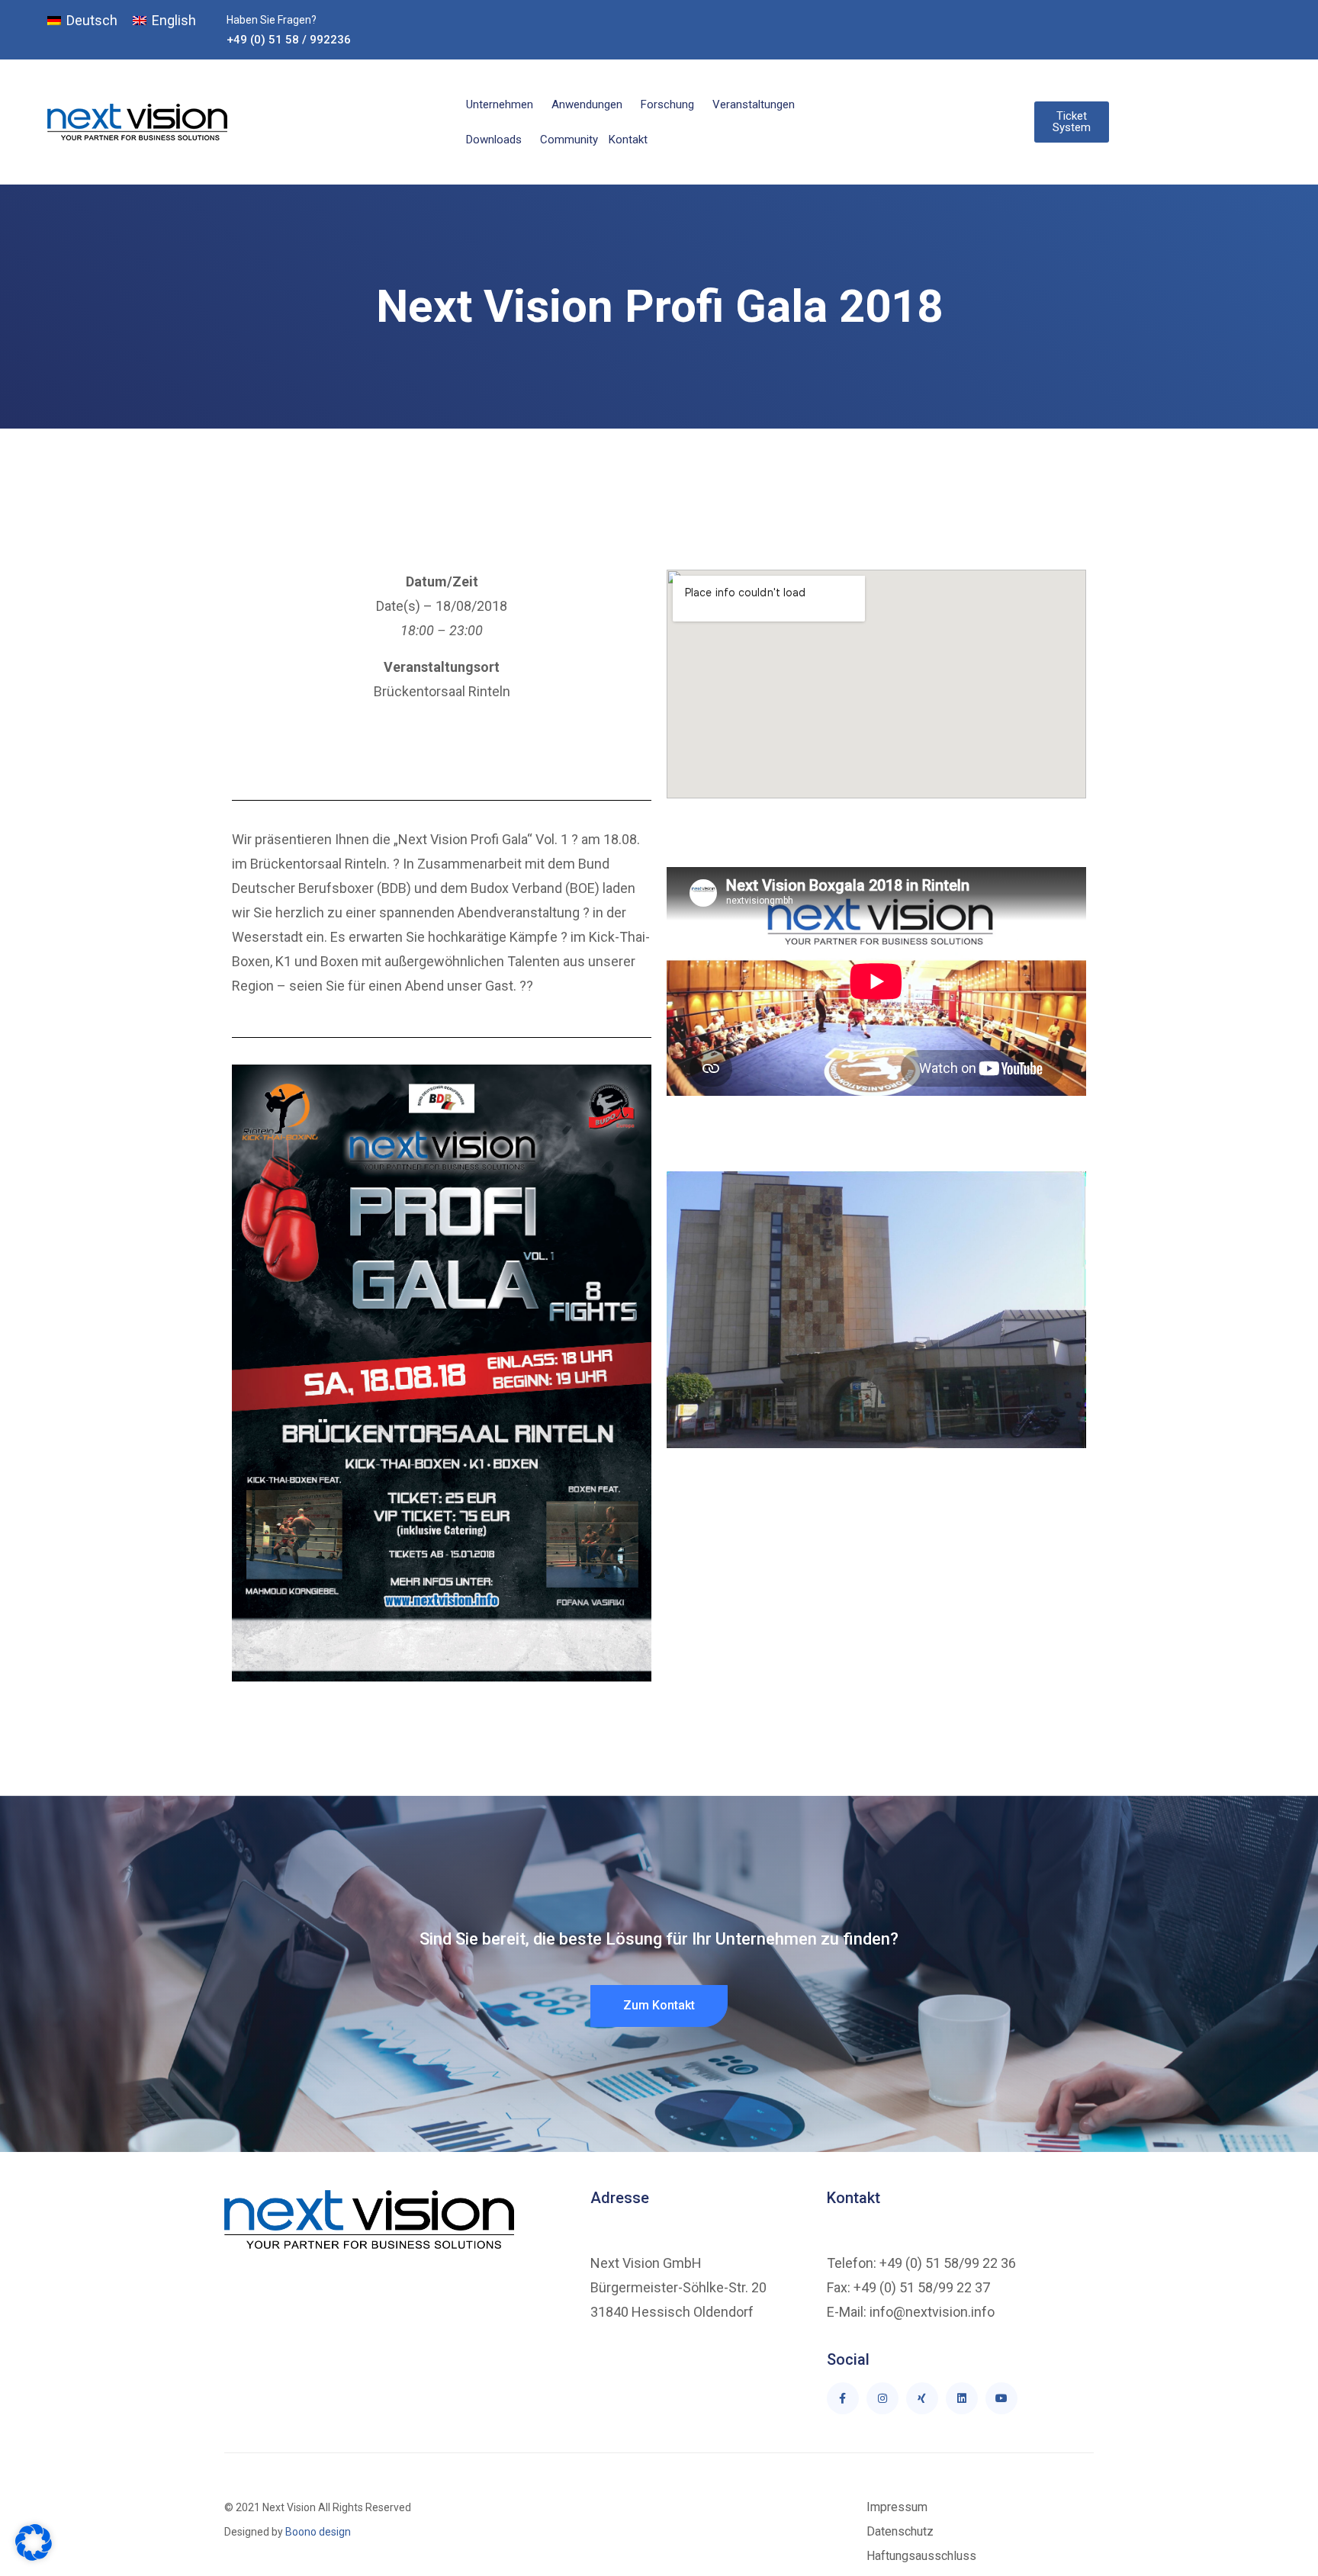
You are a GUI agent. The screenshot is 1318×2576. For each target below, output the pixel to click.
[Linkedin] (962, 2398)
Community (569, 140)
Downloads (494, 140)
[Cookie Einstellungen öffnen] (34, 2557)
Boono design (317, 2532)
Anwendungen (587, 104)
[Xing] (922, 2398)
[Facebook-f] (843, 2398)
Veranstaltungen (754, 104)
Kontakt (628, 140)
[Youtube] (1001, 2398)
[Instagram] (882, 2398)
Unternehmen (500, 104)
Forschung (667, 104)
